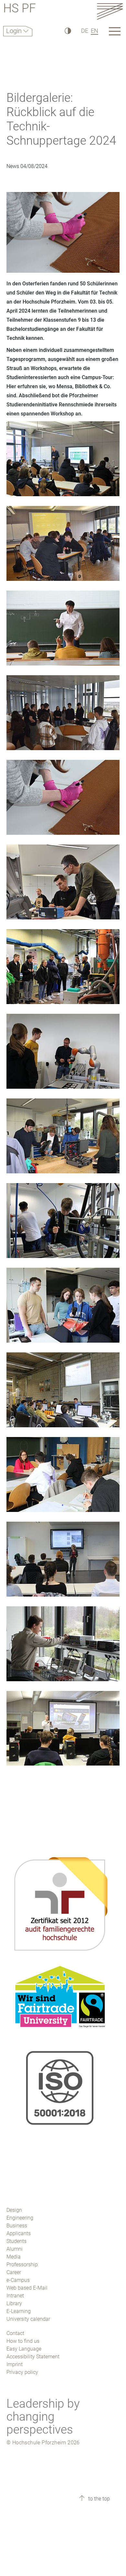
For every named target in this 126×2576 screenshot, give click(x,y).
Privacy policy (22, 2372)
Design (14, 2210)
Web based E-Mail (27, 2288)
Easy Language (24, 2349)
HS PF (20, 9)
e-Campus (18, 2280)
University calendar (28, 2319)
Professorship (22, 2264)
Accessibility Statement (33, 2357)
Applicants (19, 2233)
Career (14, 2272)
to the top (98, 2499)
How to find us (23, 2341)
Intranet (15, 2296)
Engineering (20, 2218)
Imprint (15, 2364)
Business (17, 2226)
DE (85, 31)
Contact (15, 2333)
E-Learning (19, 2311)
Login (15, 31)
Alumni (15, 2249)
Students (16, 2241)
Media (14, 2257)
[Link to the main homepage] (110, 11)
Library (14, 2303)
